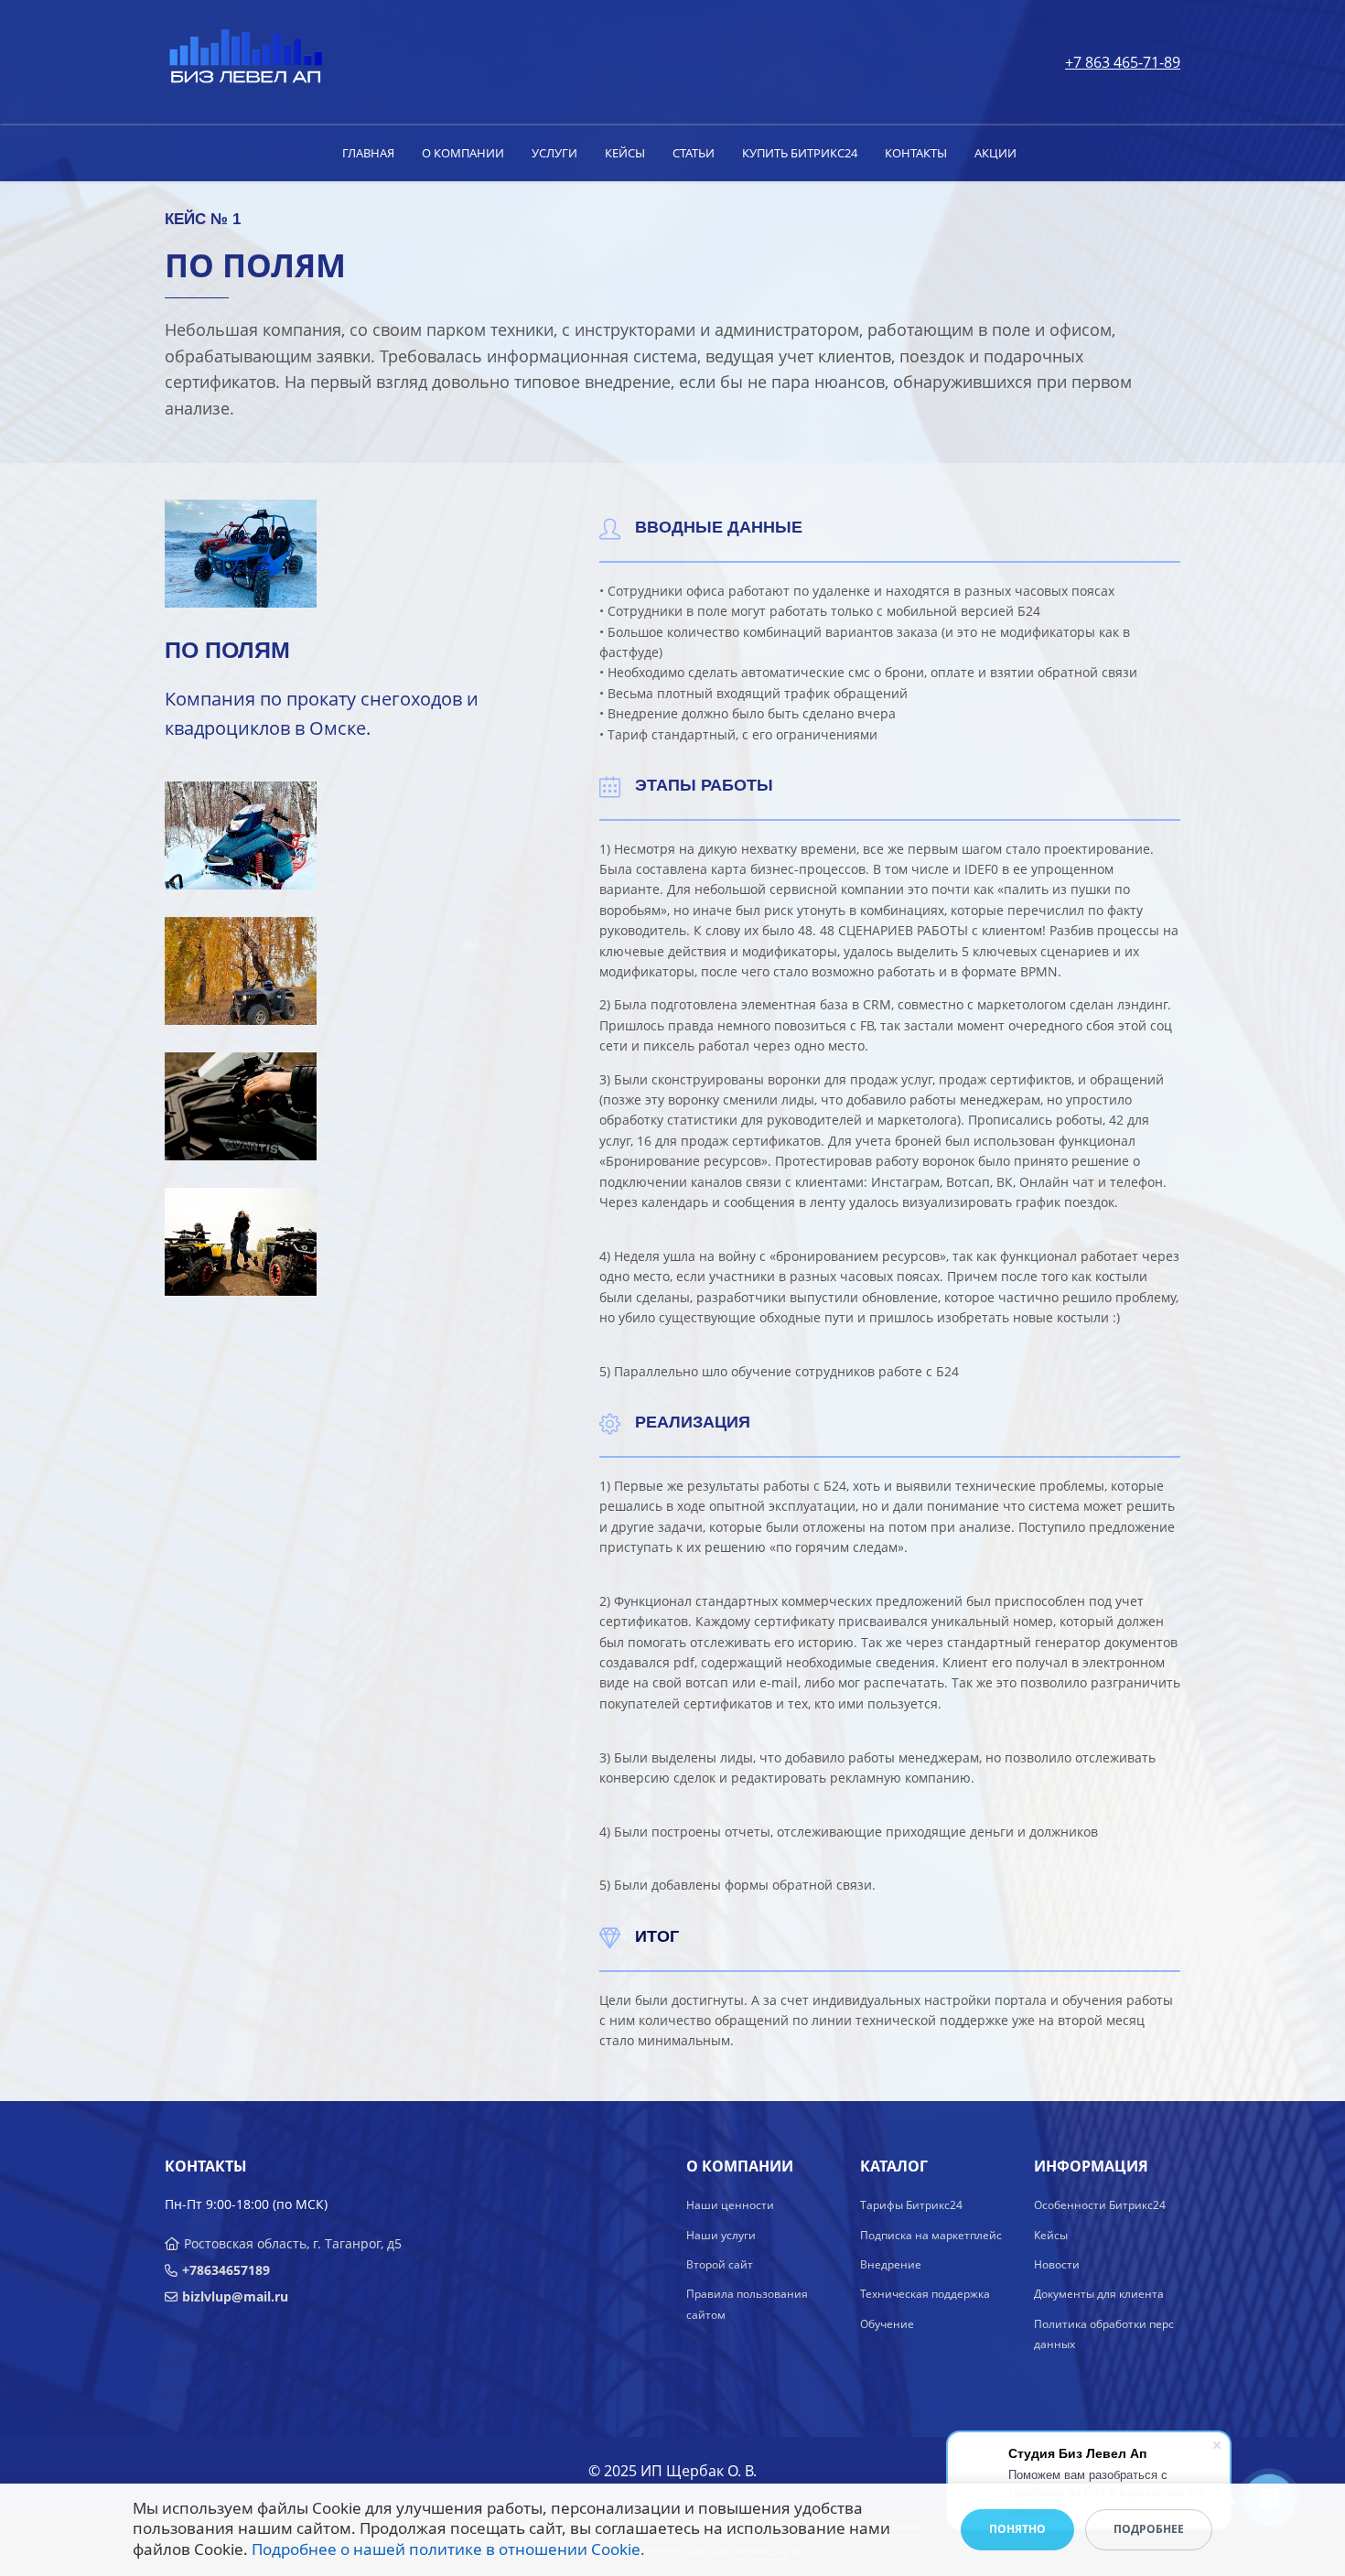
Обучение (887, 2324)
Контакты (916, 153)
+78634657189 (226, 2270)
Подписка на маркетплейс (931, 2235)
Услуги (554, 153)
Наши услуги (721, 2235)
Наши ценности (730, 2205)
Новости (1057, 2264)
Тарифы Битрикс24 (911, 2205)
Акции (995, 153)
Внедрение (891, 2264)
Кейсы (625, 153)
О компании (463, 153)
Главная (368, 153)
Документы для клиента (1099, 2294)
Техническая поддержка (925, 2294)
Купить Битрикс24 (800, 153)
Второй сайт (720, 2264)
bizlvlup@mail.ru (235, 2296)
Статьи (694, 153)
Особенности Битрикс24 (1100, 2205)
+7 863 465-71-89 (1123, 62)
